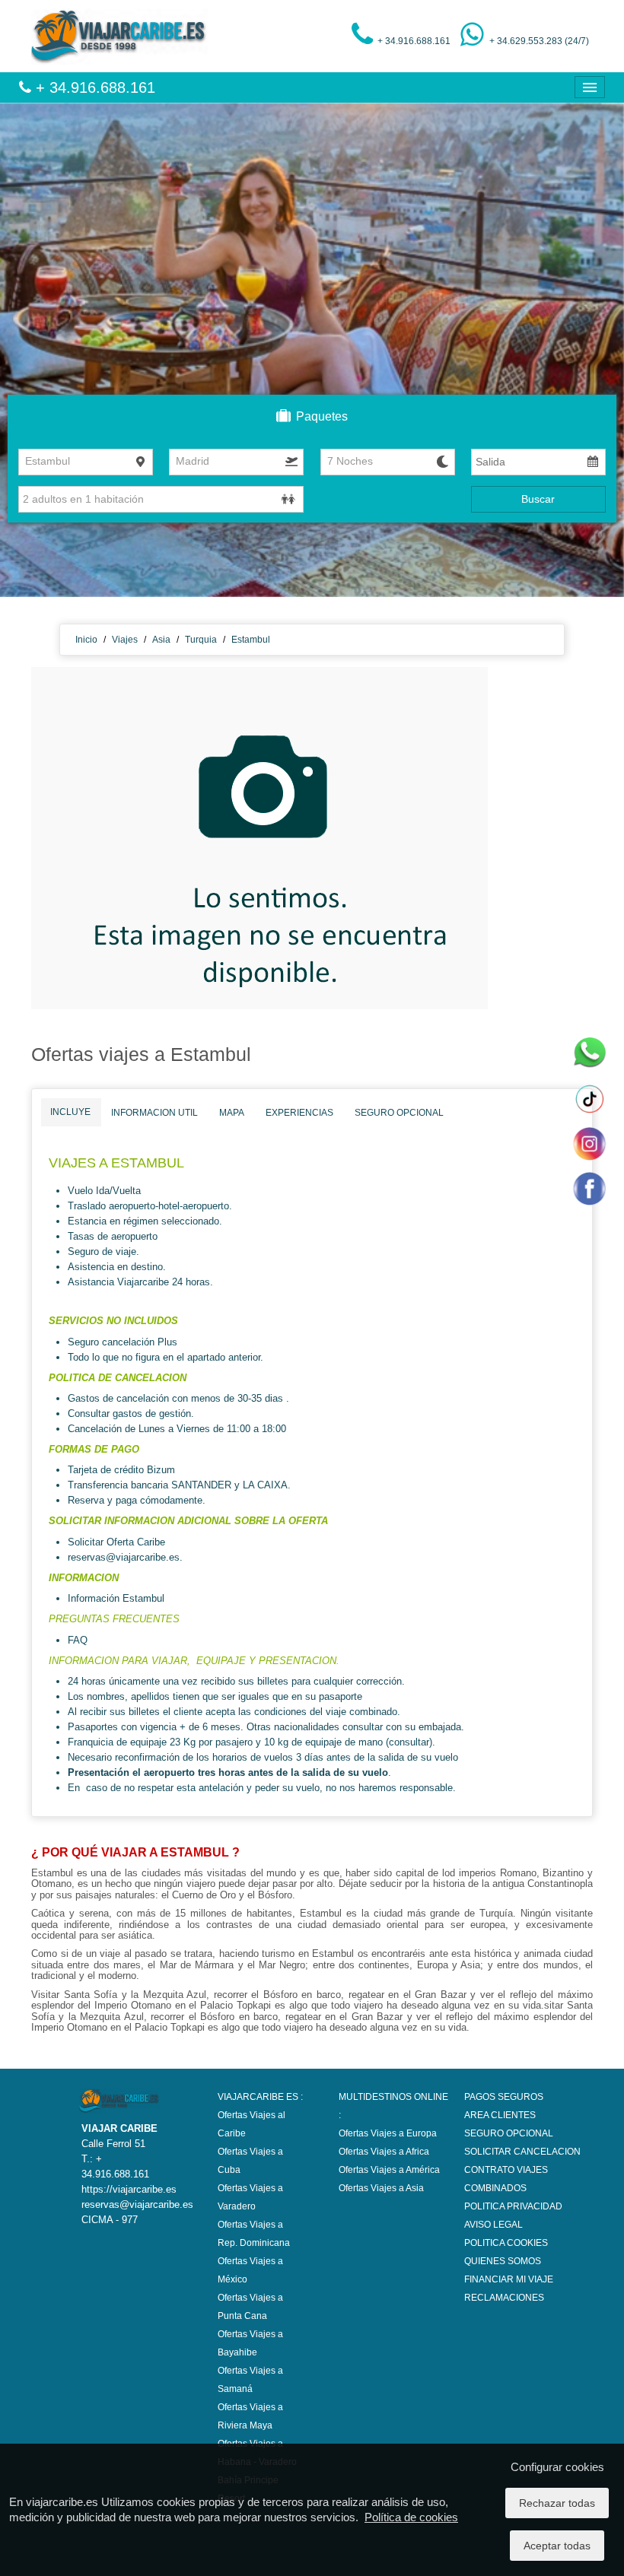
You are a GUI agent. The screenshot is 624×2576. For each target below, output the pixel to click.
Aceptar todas (557, 2546)
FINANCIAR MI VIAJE (509, 2279)
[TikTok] (589, 1098)
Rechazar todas (557, 2503)
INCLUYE (70, 1112)
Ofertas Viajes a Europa (388, 2133)
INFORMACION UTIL (154, 1113)
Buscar (538, 499)
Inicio (86, 640)
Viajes (125, 640)
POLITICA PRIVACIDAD (513, 2206)
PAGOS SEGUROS (504, 2097)
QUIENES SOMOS (503, 2261)
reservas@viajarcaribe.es (124, 1557)
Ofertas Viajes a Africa (384, 2152)
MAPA (232, 1113)
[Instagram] (589, 1143)
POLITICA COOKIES (506, 2243)
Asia (161, 640)
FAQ (79, 1640)
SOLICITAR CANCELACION (522, 2152)
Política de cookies (411, 2517)
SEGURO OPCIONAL (399, 1113)
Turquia (201, 640)
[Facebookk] (589, 1188)
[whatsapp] (589, 1053)
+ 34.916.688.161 (93, 87)
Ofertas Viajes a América (389, 2170)
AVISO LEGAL (493, 2225)
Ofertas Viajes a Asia (381, 2188)
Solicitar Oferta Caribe (116, 1542)
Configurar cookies (557, 2467)
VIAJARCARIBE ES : (260, 2097)
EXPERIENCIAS (299, 1113)
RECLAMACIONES (504, 2298)
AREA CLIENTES (500, 2115)
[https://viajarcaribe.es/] (119, 36)
